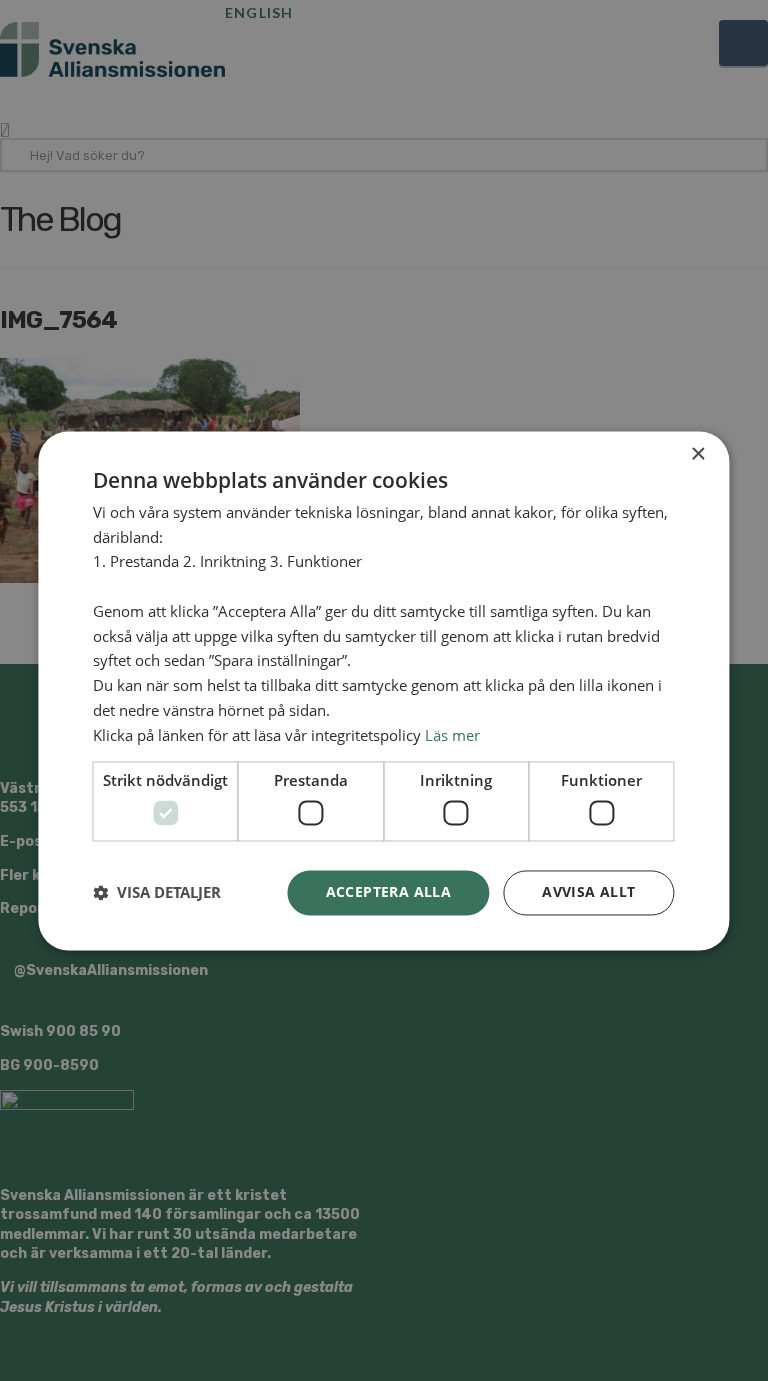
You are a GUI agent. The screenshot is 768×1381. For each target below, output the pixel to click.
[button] (157, 893)
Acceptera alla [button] (389, 891)
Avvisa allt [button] (588, 891)
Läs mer (452, 735)
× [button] (697, 454)
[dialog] (384, 690)
